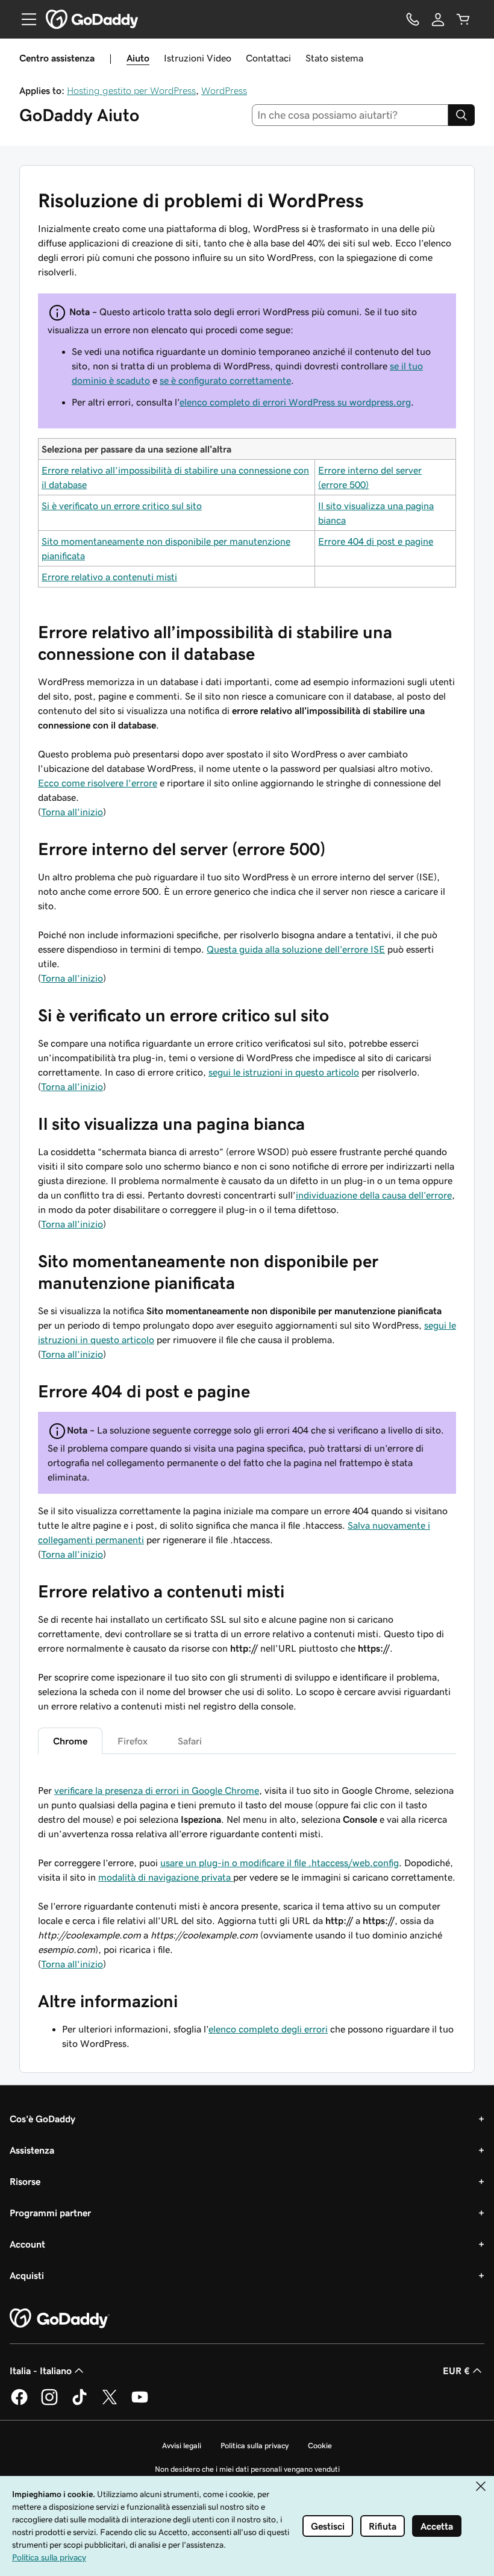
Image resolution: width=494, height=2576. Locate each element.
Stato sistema (334, 58)
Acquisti (27, 2275)
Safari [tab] (190, 1741)
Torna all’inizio (72, 978)
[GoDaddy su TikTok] (80, 2403)
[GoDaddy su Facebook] (19, 2403)
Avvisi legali (182, 2446)
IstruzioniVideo (198, 58)
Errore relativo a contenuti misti (109, 577)
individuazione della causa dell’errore (374, 1195)
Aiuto (138, 58)
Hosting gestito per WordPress (131, 90)
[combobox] (350, 115)
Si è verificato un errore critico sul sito (122, 506)
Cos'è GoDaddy (42, 2119)
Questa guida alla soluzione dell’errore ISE (296, 949)
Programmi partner (50, 2213)
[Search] (461, 115)
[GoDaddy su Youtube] (140, 2403)
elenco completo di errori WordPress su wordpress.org (295, 402)
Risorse (25, 2181)
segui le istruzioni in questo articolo (284, 1072)
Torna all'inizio (72, 812)
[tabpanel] (247, 1826)
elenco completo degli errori (268, 2029)
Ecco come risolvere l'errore (98, 783)
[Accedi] (438, 19)
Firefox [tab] (133, 1741)
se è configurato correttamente (225, 380)
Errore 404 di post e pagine (376, 541)
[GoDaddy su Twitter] (110, 2403)
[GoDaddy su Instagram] (49, 2403)
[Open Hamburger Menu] (24, 19)
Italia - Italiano (41, 2371)
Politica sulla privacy (255, 2446)
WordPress (224, 90)
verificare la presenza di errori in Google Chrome (157, 1790)
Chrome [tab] (70, 1741)
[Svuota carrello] (463, 19)
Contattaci (268, 58)
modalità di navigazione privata (166, 1877)
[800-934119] (413, 19)
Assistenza (32, 2150)
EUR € (456, 2371)
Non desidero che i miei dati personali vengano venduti (247, 2469)
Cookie (320, 2446)
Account (27, 2244)
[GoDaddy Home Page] (60, 2319)
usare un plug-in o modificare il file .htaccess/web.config (280, 1863)
